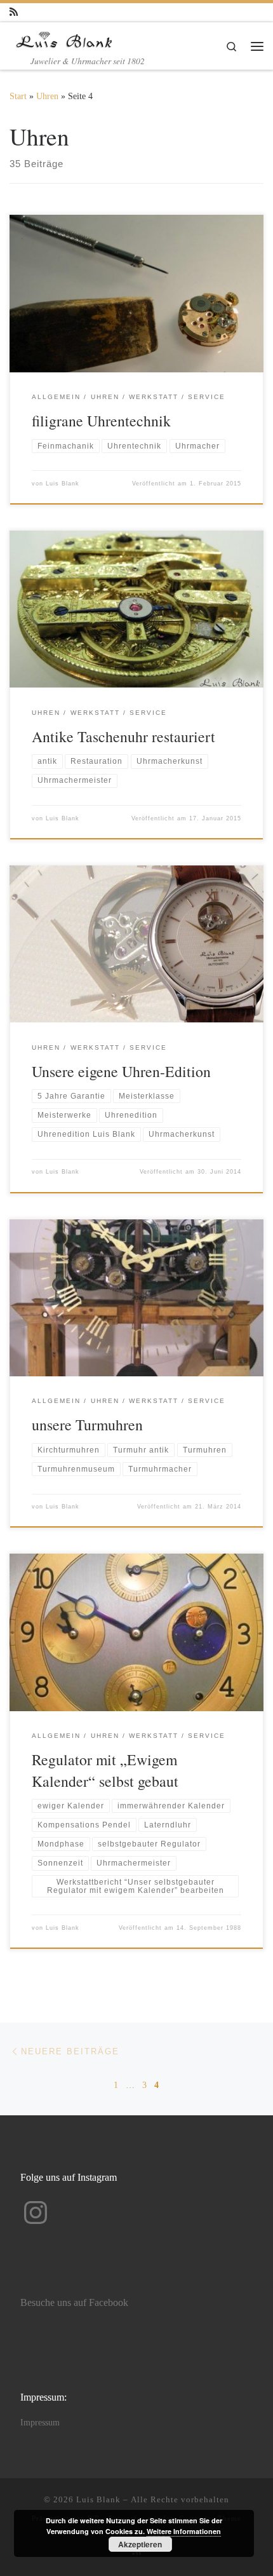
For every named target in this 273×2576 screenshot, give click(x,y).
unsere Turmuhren (87, 1425)
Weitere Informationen (184, 2531)
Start (18, 96)
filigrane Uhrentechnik (101, 421)
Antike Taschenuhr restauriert (123, 736)
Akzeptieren (140, 2544)
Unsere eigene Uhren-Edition (121, 1071)
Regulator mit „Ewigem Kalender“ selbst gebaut (105, 1770)
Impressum (40, 2423)
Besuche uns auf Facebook (74, 2303)
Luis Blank (63, 484)
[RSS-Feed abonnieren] (14, 12)
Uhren (47, 96)
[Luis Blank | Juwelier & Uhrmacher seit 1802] (64, 37)
